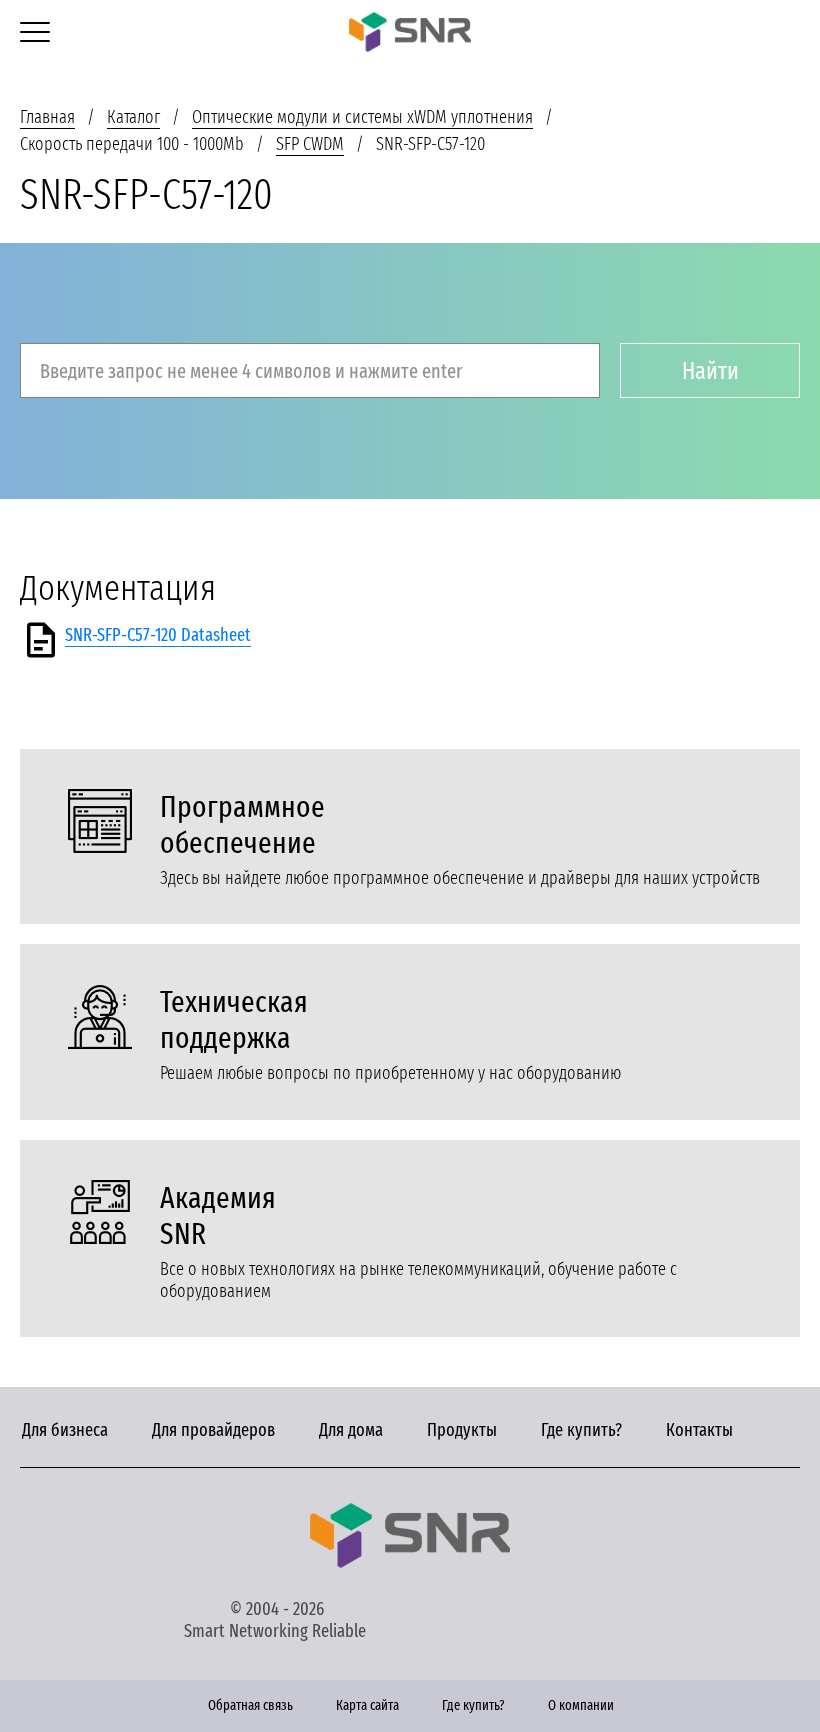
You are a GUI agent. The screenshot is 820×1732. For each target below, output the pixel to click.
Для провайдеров (213, 1430)
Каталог (133, 117)
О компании (581, 1705)
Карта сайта (367, 1705)
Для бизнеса (65, 1430)
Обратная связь (250, 1705)
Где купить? (581, 1430)
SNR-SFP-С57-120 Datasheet (158, 635)
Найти (710, 371)
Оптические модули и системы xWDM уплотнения (362, 117)
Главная (47, 117)
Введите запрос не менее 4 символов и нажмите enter (251, 371)
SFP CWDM (310, 144)
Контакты (699, 1430)
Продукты (462, 1430)
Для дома (351, 1430)
